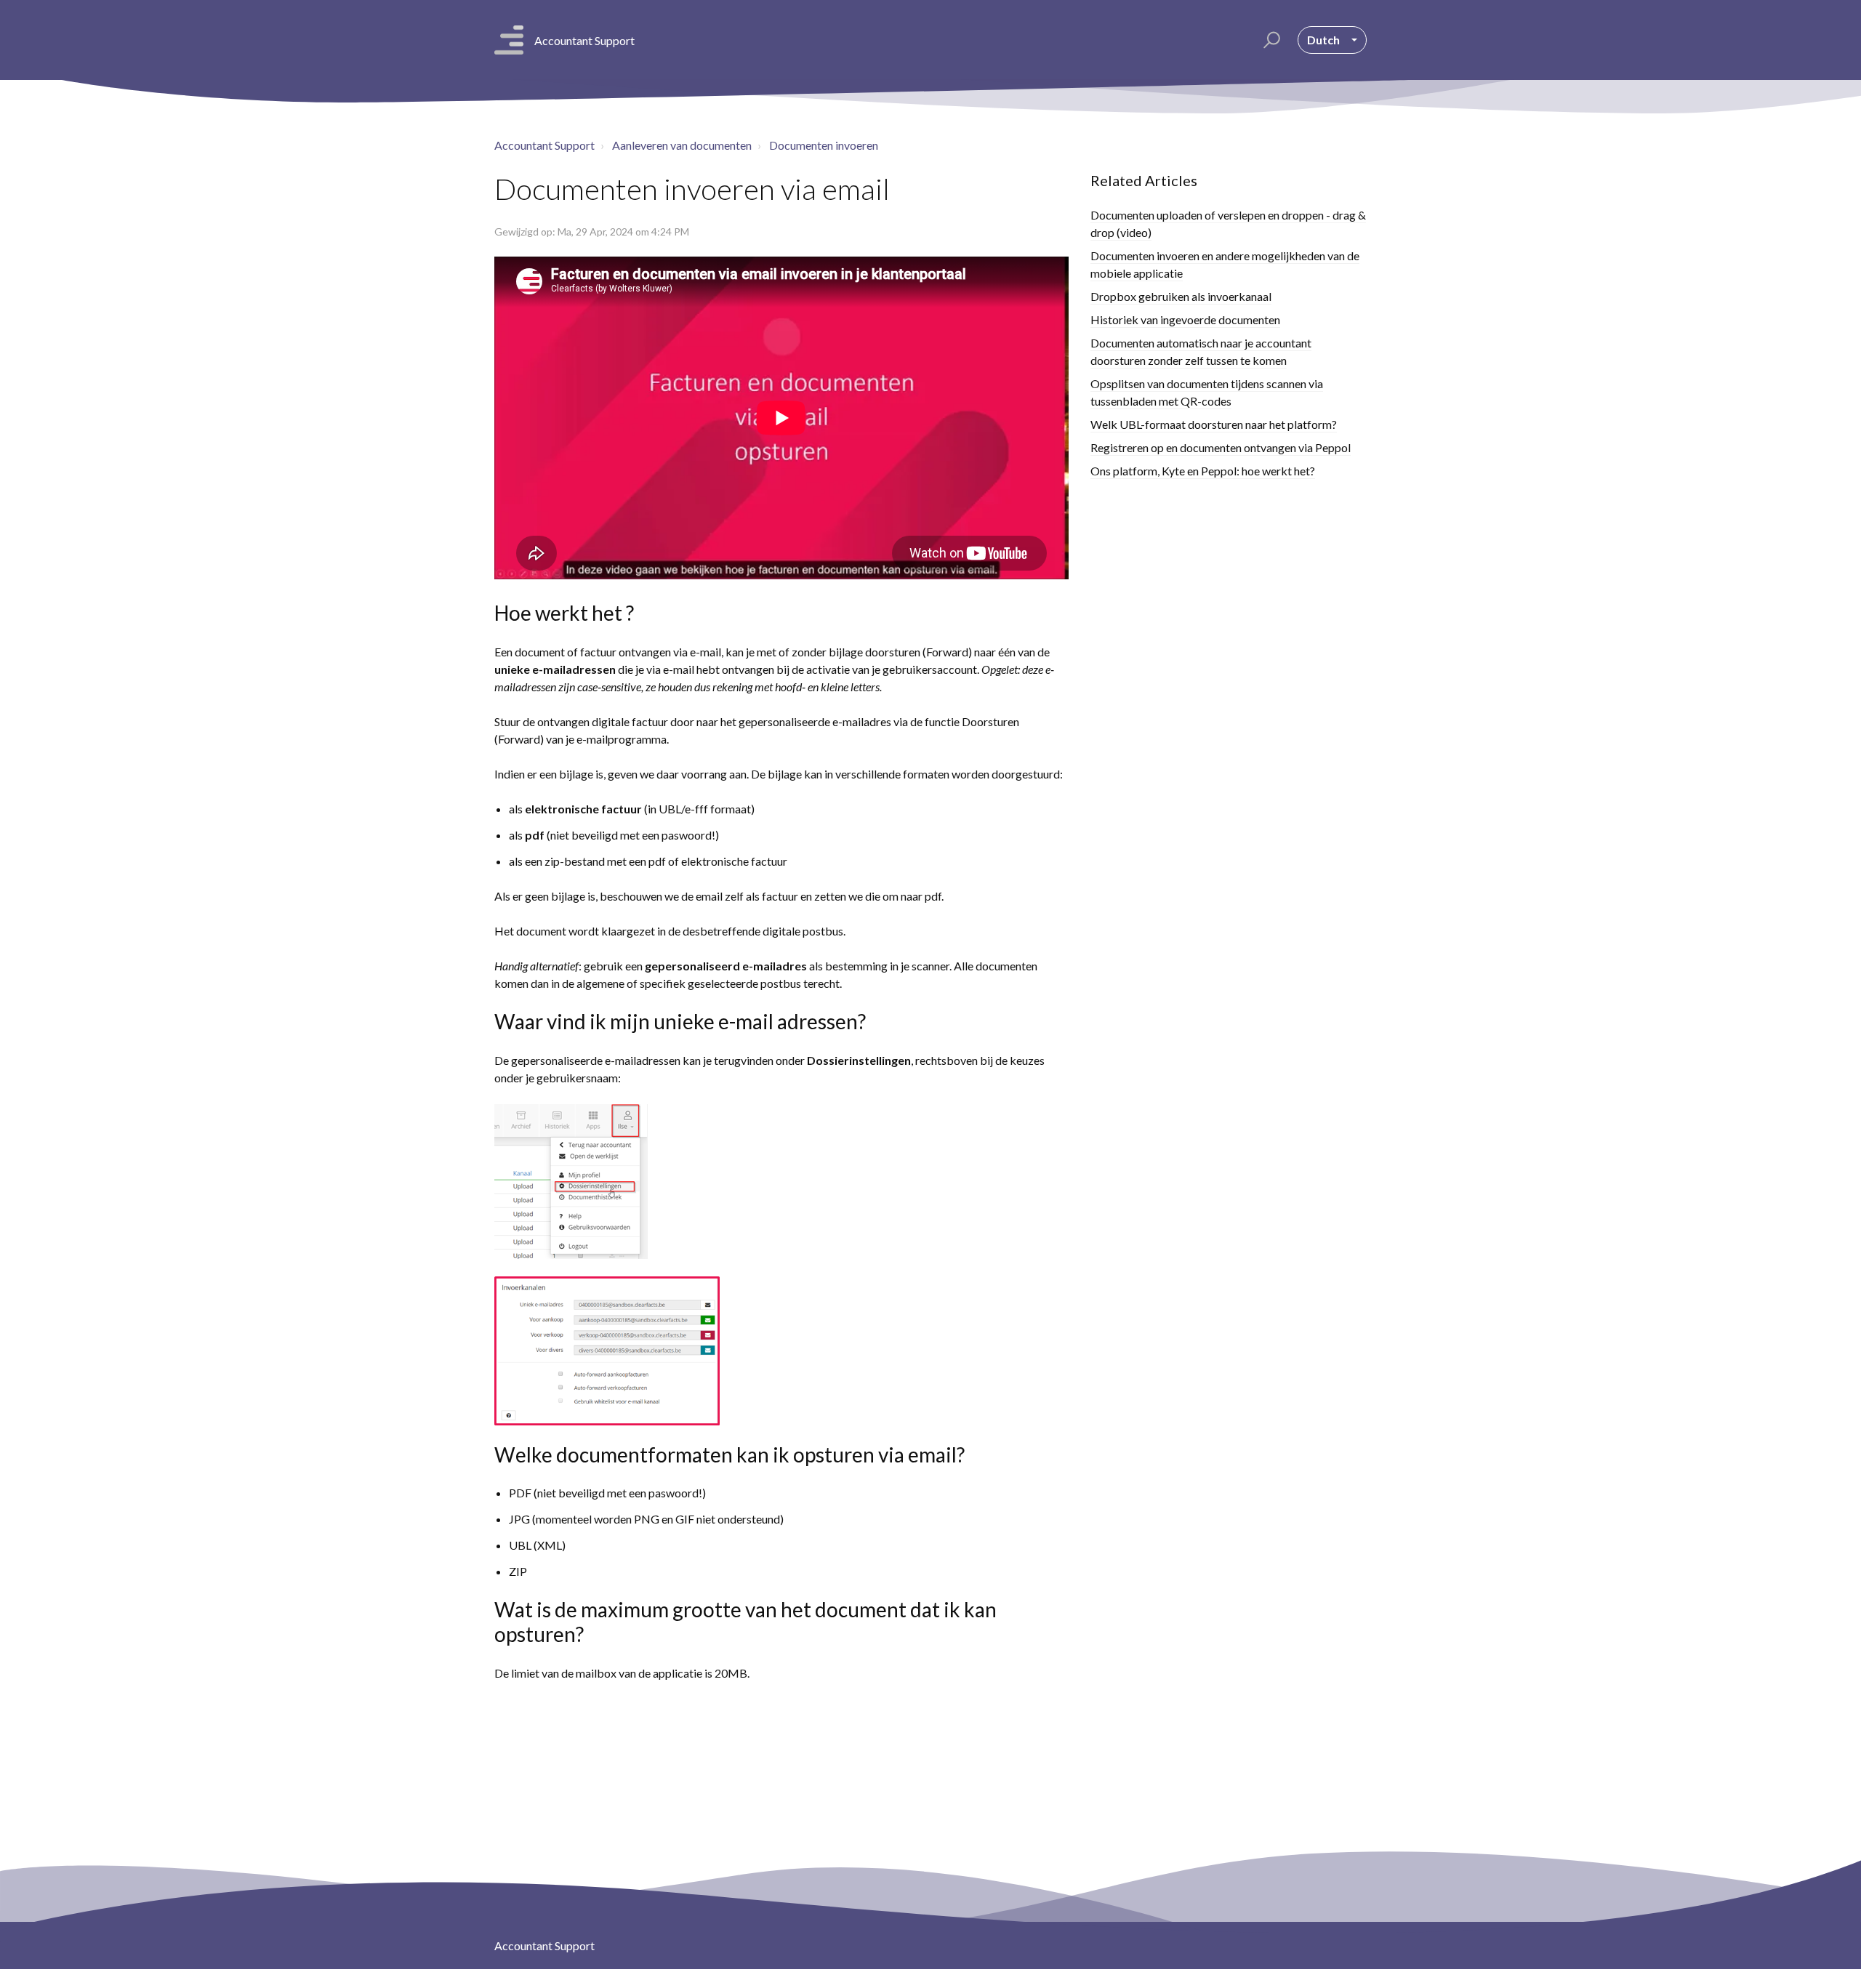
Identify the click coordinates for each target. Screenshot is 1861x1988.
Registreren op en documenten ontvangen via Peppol (1221, 447)
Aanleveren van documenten (682, 145)
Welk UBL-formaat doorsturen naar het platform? (1214, 424)
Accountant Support (544, 145)
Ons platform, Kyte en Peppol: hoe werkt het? (1203, 471)
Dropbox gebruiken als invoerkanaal (1181, 296)
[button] (1270, 40)
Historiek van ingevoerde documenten (1185, 319)
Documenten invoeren (824, 145)
